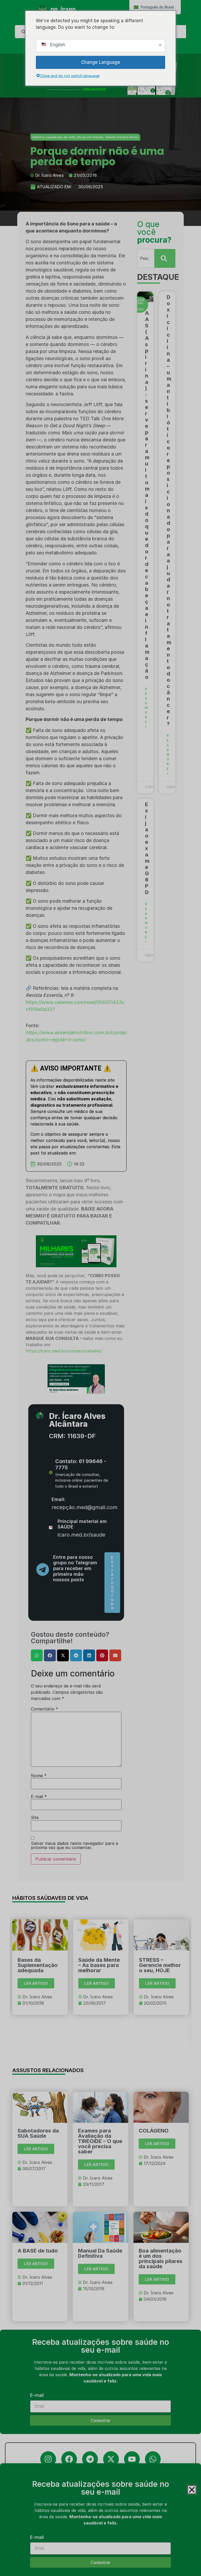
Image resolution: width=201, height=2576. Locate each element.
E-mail (37, 2537)
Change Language (101, 62)
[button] (192, 2490)
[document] (100, 1288)
